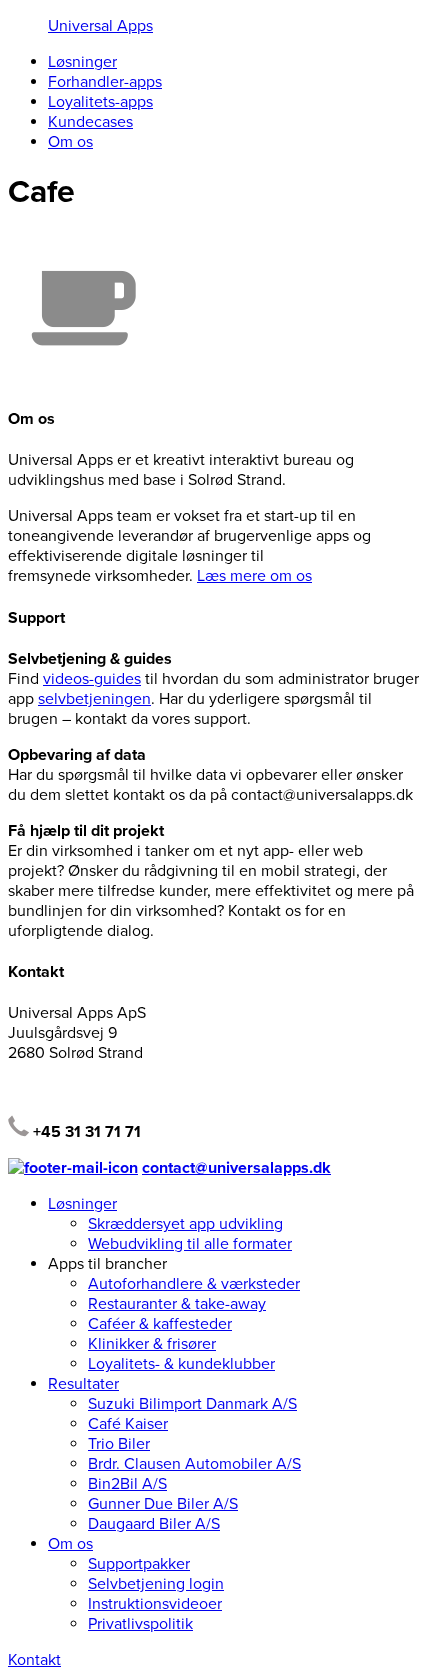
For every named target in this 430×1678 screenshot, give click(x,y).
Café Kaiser (128, 1424)
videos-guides (92, 679)
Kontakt (34, 1660)
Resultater (83, 1384)
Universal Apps (100, 26)
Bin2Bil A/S (127, 1484)
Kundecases (90, 122)
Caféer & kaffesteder (160, 1324)
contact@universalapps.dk (236, 1168)
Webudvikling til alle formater (190, 1244)
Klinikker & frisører (152, 1344)
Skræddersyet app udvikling (185, 1224)
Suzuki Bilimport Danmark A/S (192, 1404)
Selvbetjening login (156, 1584)
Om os (70, 142)
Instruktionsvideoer (155, 1604)
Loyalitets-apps (100, 102)
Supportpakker (139, 1564)
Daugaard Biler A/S (154, 1524)
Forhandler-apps (105, 82)
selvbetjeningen (94, 699)
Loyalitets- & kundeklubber (181, 1364)
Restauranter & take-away (177, 1304)
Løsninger (82, 62)
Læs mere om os (254, 576)
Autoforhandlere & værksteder (194, 1284)
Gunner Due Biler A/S (163, 1504)
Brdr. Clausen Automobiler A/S (194, 1464)
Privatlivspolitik (140, 1624)
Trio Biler (119, 1444)
